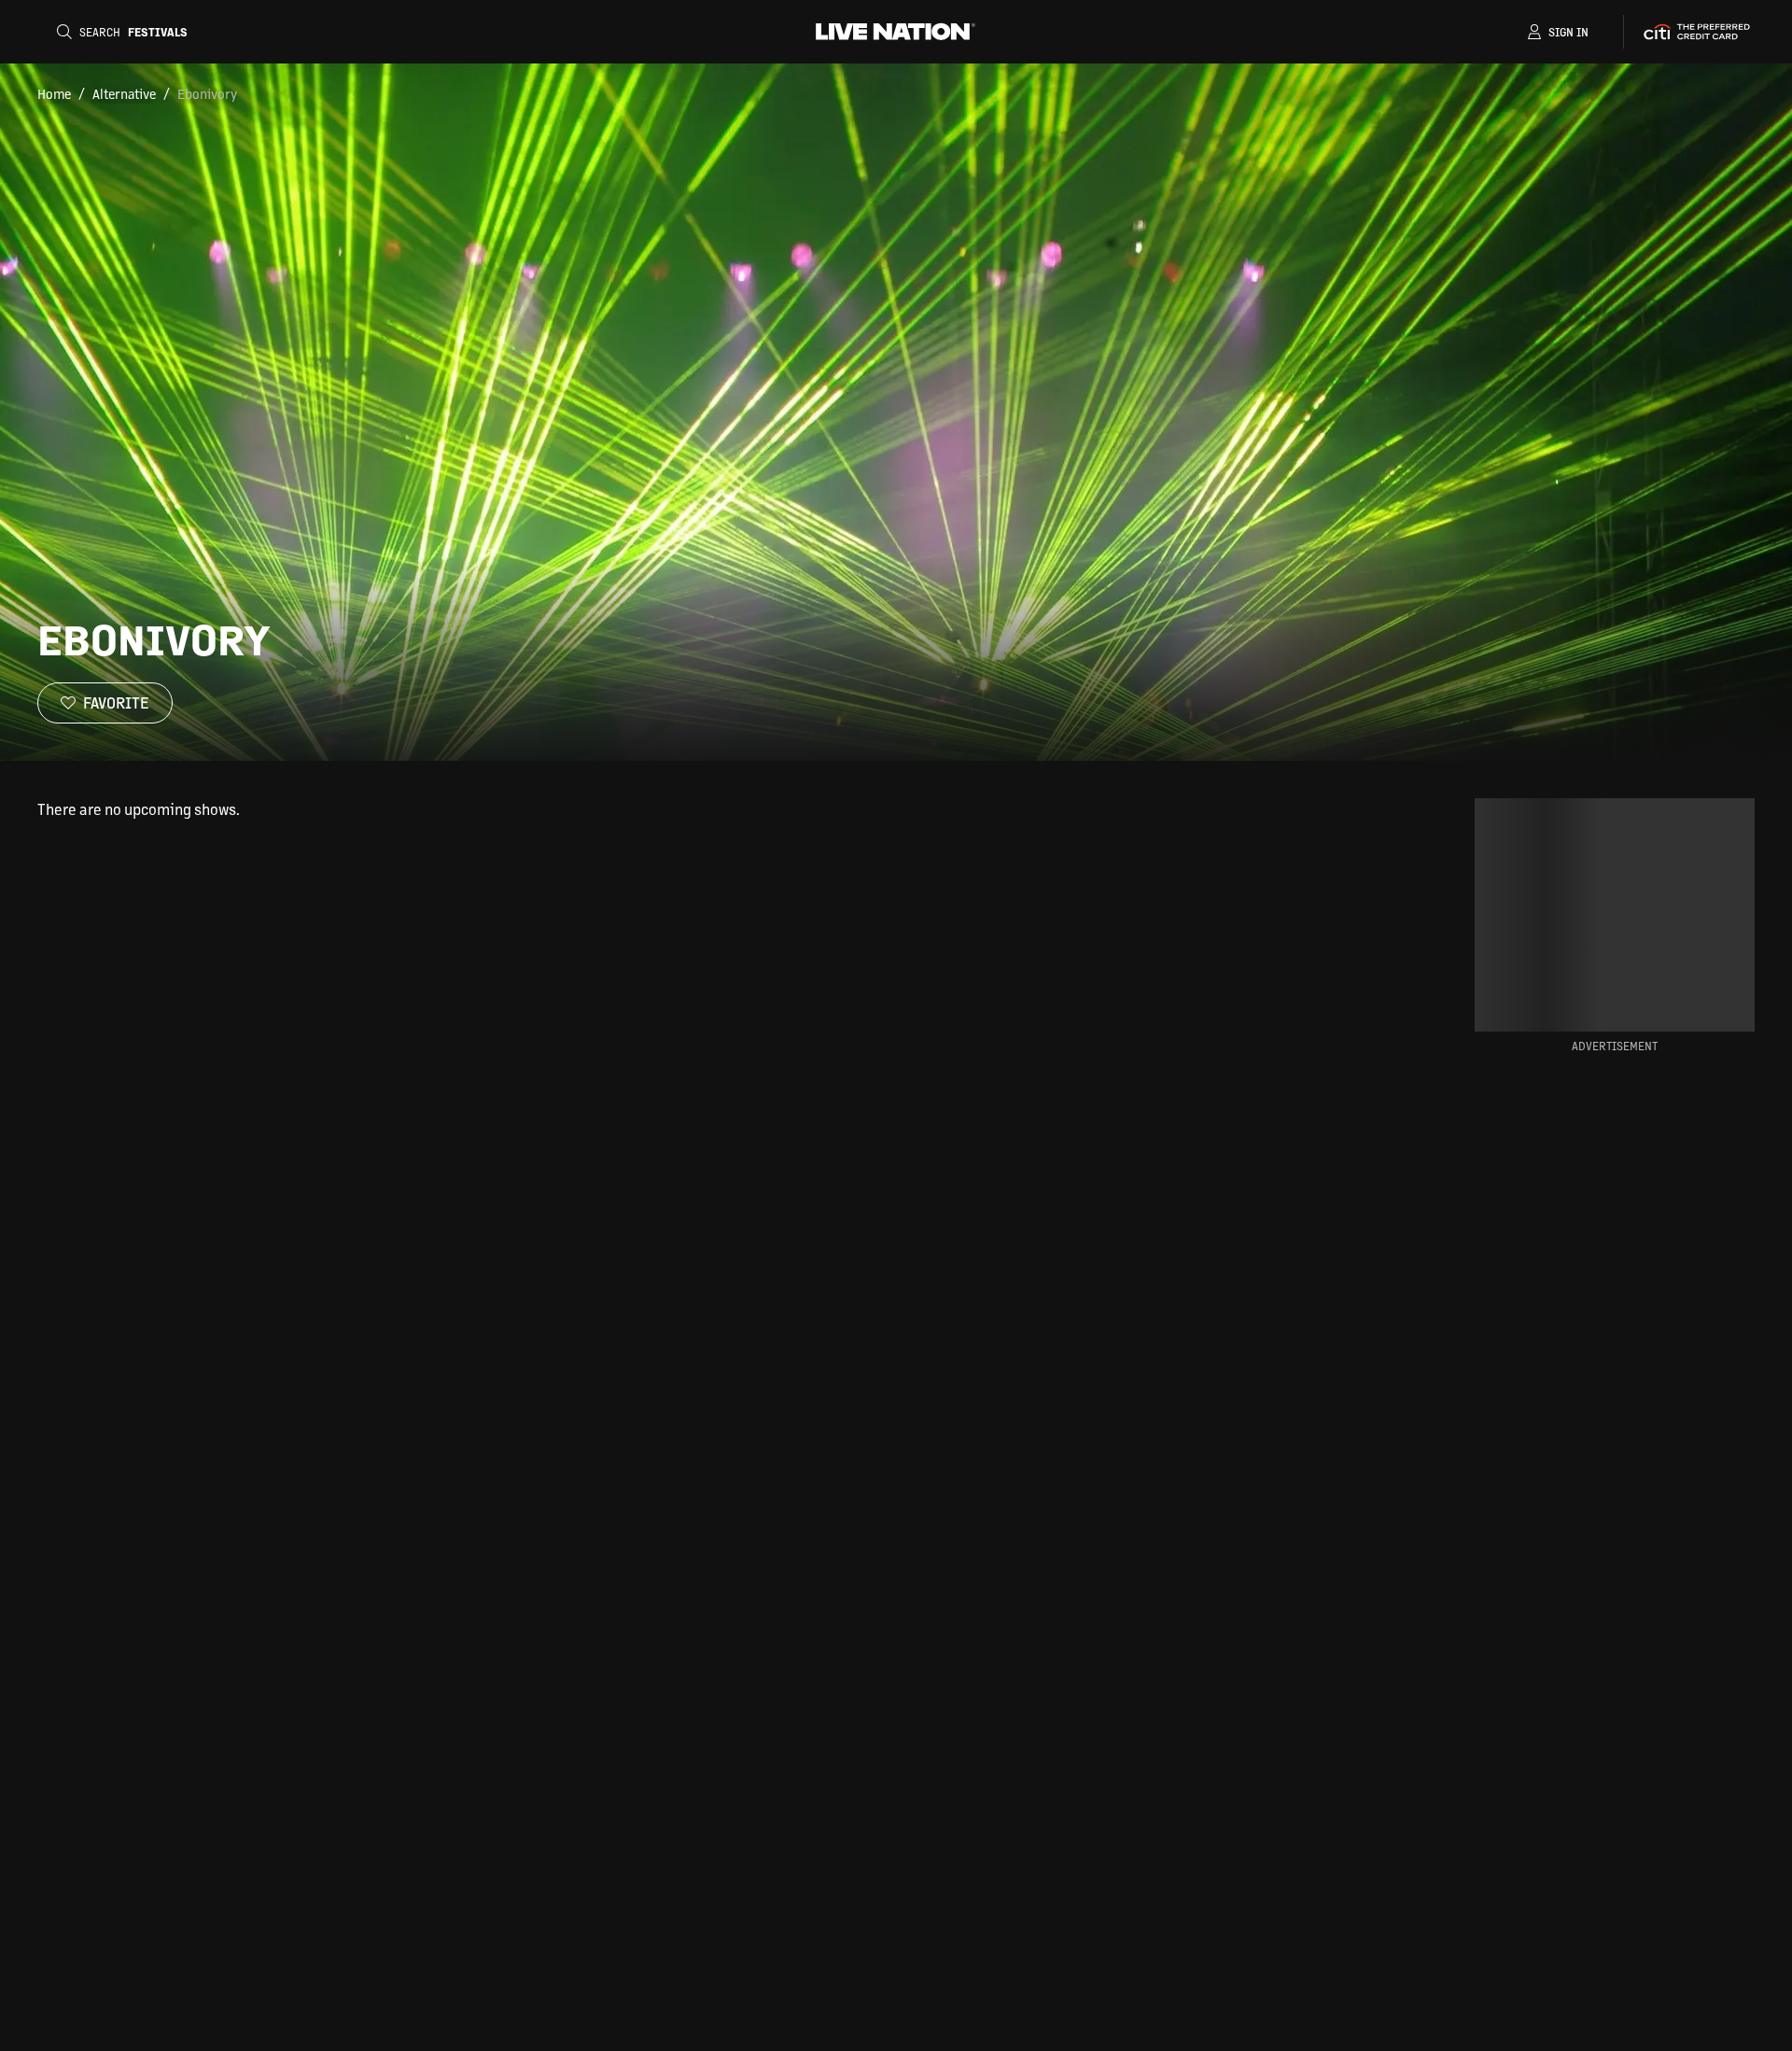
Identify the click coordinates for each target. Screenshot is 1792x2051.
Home (54, 93)
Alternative (124, 93)
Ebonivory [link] (207, 93)
